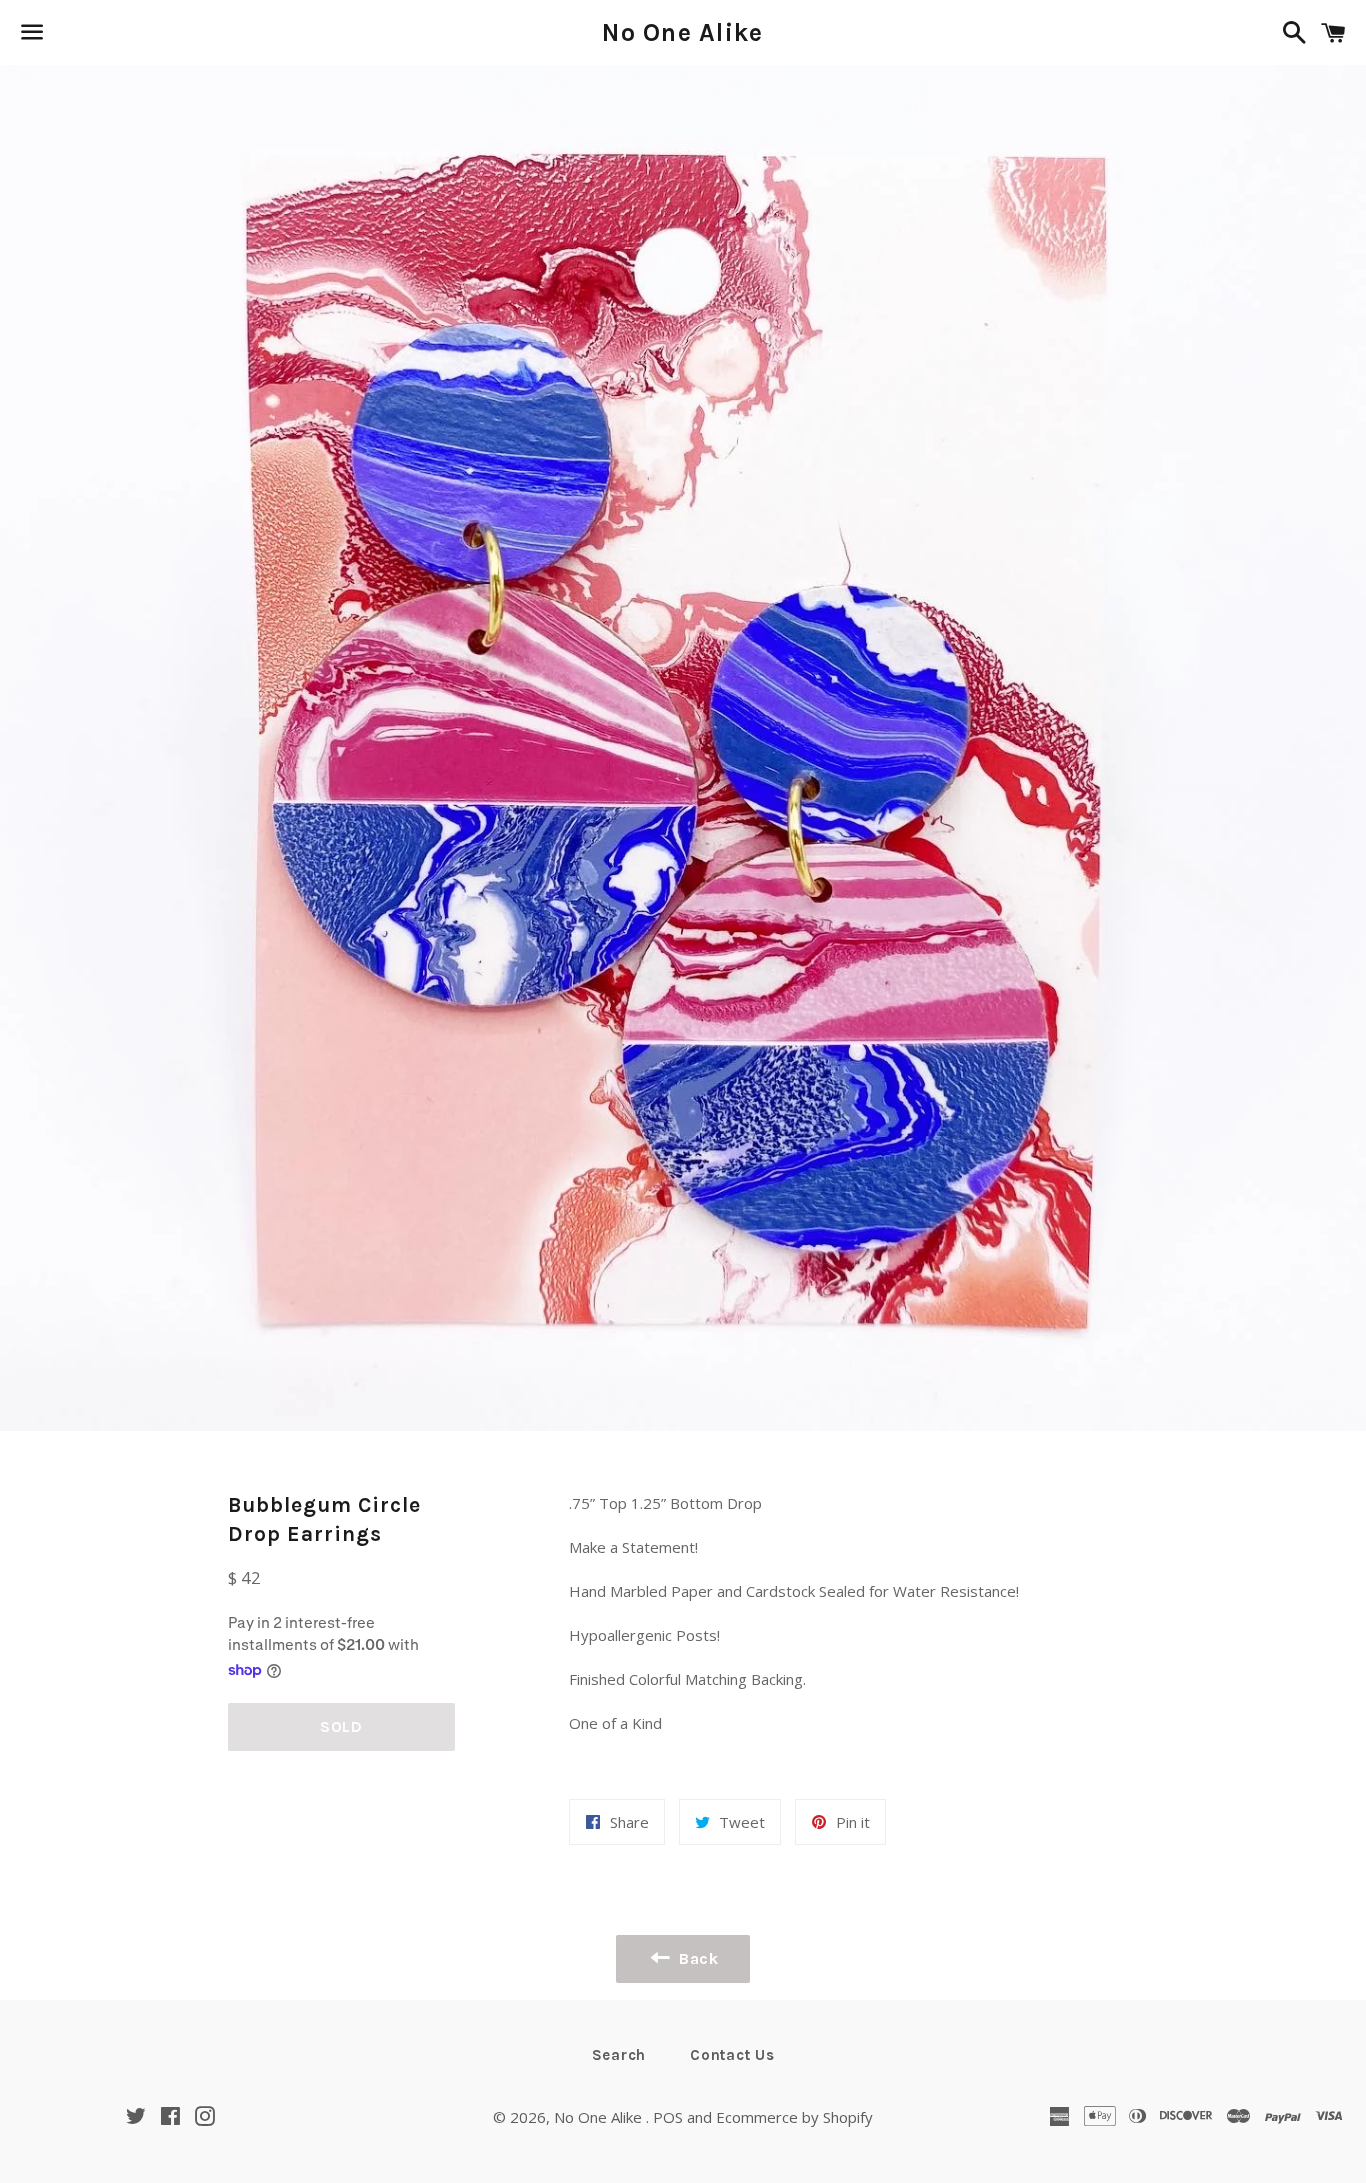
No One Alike (682, 32)
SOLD (341, 1726)
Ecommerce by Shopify (794, 2117)
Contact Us (732, 2055)
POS (668, 2117)
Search (619, 2055)
